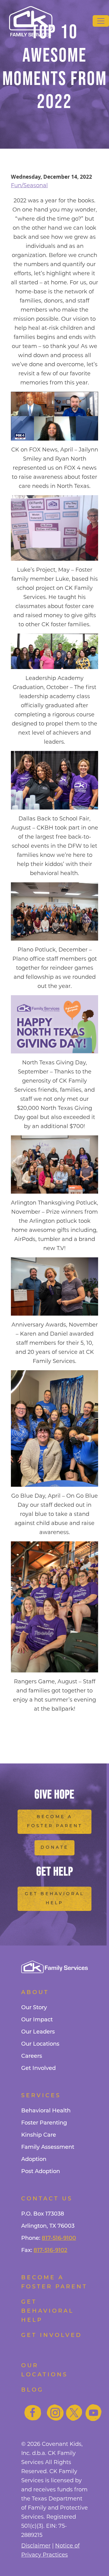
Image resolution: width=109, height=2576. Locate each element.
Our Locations (40, 2044)
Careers (32, 2057)
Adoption (34, 2160)
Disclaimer (36, 2546)
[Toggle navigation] (101, 21)
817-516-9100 (59, 2239)
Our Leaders (38, 2032)
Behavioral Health (46, 2111)
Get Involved (38, 2069)
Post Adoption (41, 2172)
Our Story (34, 2008)
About (35, 1993)
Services (41, 2096)
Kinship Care (39, 2135)
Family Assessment (48, 2148)
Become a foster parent (54, 2283)
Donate (54, 1848)
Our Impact (37, 2020)
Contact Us (47, 2199)
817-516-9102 (50, 2251)
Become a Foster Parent (55, 1822)
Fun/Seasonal (29, 185)
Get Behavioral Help (54, 1899)
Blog (32, 2390)
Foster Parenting (44, 2123)
